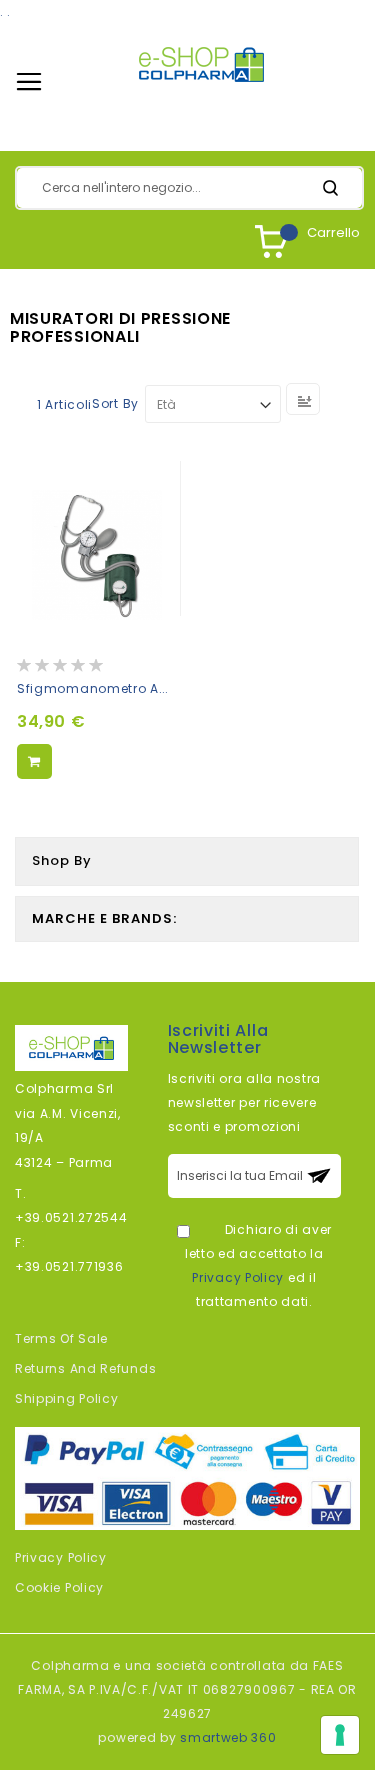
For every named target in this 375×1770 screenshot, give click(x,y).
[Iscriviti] (319, 1176)
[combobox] (189, 188)
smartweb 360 (228, 1737)
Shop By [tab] (62, 860)
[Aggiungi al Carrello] (34, 761)
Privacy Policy (238, 1277)
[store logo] (201, 64)
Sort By (115, 404)
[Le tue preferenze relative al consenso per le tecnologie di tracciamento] (340, 1735)
